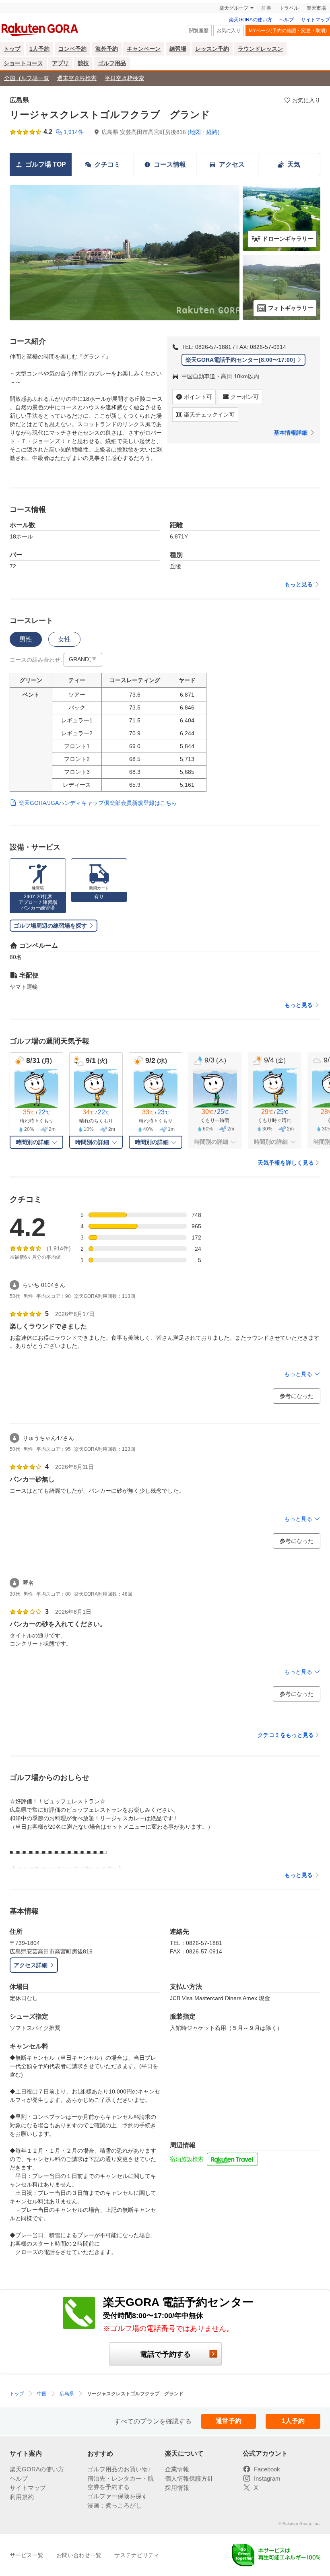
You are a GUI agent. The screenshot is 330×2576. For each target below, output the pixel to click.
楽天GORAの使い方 (251, 20)
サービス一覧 (27, 2555)
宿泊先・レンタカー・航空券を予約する (121, 2483)
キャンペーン (144, 49)
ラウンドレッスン (260, 49)
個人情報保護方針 (189, 2478)
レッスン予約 (212, 49)
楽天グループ (234, 8)
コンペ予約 (72, 49)
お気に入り (229, 31)
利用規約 (22, 2497)
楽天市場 (316, 8)
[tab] (26, 639)
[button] (83, 660)
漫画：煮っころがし (114, 2505)
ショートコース (23, 63)
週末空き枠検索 (77, 78)
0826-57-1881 (213, 347)
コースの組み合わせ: (36, 660)
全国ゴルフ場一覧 (27, 78)
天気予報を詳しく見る (286, 1163)
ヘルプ (287, 20)
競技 (83, 63)
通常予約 (229, 2421)
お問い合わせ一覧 (79, 2555)
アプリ (60, 63)
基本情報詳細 (291, 433)
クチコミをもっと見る (286, 1735)
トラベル (289, 8)
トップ (12, 49)
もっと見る (299, 584)
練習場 (178, 49)
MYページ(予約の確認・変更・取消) (288, 31)
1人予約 (39, 49)
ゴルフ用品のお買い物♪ (119, 2469)
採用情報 (177, 2488)
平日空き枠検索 (124, 78)
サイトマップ (316, 20)
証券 (266, 8)
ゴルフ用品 (112, 63)
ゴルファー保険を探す (118, 2496)
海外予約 (107, 49)
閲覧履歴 (199, 31)
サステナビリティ (137, 2555)
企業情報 (177, 2469)
